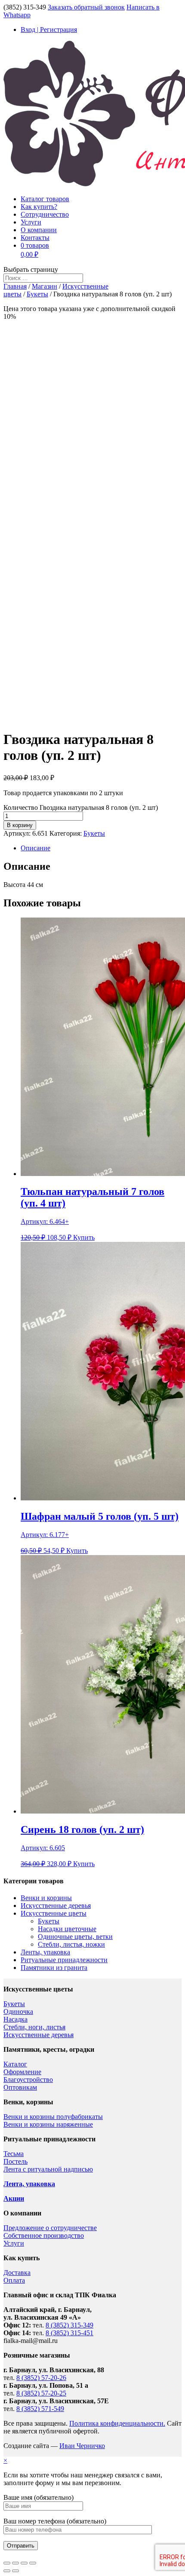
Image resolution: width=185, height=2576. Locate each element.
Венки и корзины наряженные (48, 2124)
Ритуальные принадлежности (64, 1960)
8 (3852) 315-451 (69, 2333)
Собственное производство (44, 2235)
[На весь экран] (24, 2563)
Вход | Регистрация (49, 30)
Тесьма (14, 2154)
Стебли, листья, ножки (71, 1944)
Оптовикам (20, 2087)
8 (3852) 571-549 (40, 2409)
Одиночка (18, 2011)
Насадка (15, 2019)
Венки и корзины (46, 1898)
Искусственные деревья (56, 1906)
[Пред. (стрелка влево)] (7, 2571)
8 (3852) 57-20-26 (41, 2378)
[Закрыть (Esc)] (7, 2563)
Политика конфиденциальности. (117, 2423)
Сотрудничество (45, 214)
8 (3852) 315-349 (69, 2325)
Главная (15, 286)
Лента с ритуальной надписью (48, 2169)
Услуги (31, 222)
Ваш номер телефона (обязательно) (55, 2521)
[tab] (101, 848)
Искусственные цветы (54, 1913)
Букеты (37, 294)
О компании (39, 230)
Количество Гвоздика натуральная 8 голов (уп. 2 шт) (81, 807)
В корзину (20, 825)
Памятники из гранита (54, 1968)
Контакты (35, 238)
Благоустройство (28, 2080)
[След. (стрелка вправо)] (15, 2571)
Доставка (17, 2273)
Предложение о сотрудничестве (50, 2228)
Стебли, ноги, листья (34, 2027)
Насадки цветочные (67, 1929)
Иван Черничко (82, 2446)
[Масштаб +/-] (33, 2563)
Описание (35, 848)
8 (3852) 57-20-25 (41, 2393)
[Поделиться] (15, 2563)
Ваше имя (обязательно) (39, 2497)
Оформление (22, 2072)
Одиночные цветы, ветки (75, 1937)
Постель (15, 2161)
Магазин (45, 286)
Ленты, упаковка (45, 1952)
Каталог (15, 2064)
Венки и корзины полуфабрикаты (53, 2117)
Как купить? (39, 207)
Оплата (14, 2280)
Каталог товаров (45, 199)
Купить (84, 1237)
